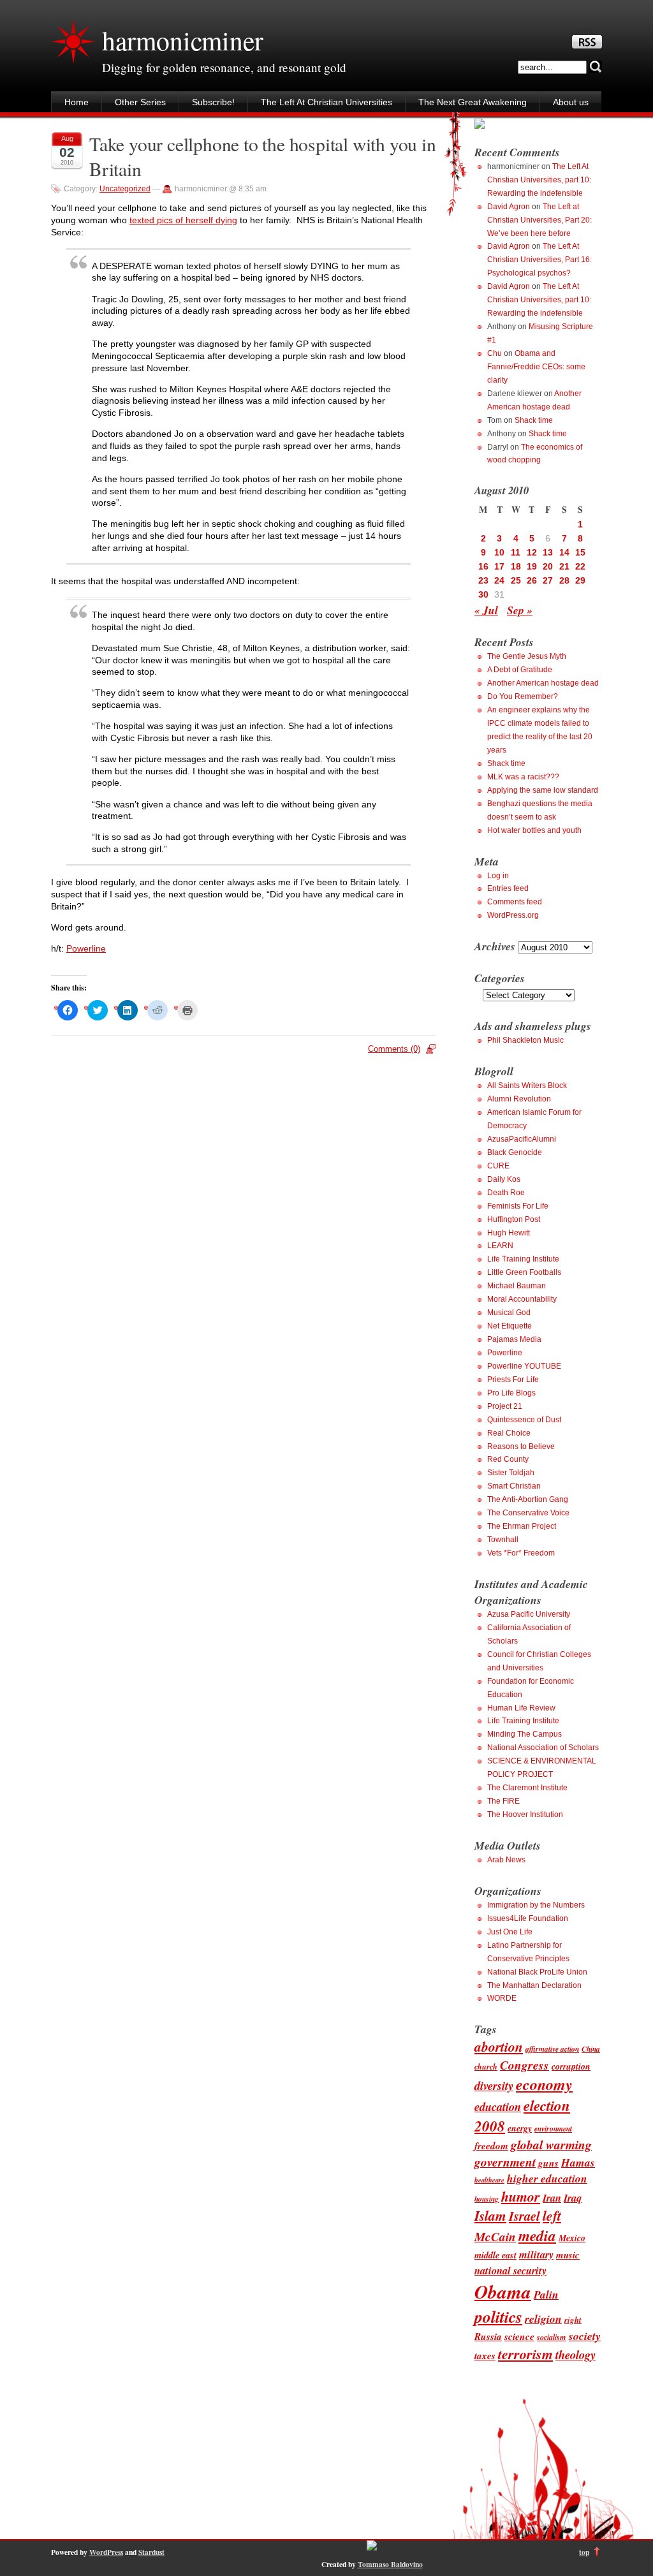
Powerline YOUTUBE (524, 1366)
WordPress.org (513, 915)
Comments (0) (394, 1049)
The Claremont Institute (527, 1788)
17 (499, 566)
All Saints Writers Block (527, 1086)
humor (521, 2196)
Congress (525, 2065)
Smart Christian (514, 1486)
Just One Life (510, 1932)
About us (571, 102)
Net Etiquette (510, 1326)
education (498, 2107)
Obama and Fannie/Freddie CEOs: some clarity (536, 367)
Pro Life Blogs (511, 1393)
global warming (551, 2145)
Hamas (578, 2162)
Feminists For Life (518, 1206)
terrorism (525, 2354)
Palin (546, 2294)
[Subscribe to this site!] (587, 45)
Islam (490, 2216)
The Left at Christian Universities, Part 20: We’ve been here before (539, 220)
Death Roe (506, 1193)
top (584, 2552)
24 (499, 580)
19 (532, 566)
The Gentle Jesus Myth (527, 656)
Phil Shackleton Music (525, 1040)
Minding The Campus (525, 1734)
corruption (571, 2066)
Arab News (506, 1860)
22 (580, 566)
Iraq (573, 2197)
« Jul (486, 610)
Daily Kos (504, 1179)
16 (483, 566)
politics (498, 2316)
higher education (547, 2178)
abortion (499, 2047)
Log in (498, 876)
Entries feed (508, 888)
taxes (485, 2355)
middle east (495, 2255)
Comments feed (515, 902)
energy (520, 2128)
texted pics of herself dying (183, 220)
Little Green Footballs (524, 1272)
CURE (498, 1166)
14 (564, 552)
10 (499, 552)
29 (580, 580)
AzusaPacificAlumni (522, 1139)
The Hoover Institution (525, 1814)
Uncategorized (125, 189)
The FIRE (503, 1801)
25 (516, 580)
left (552, 2216)
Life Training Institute (523, 1259)
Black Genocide (515, 1152)
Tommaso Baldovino (390, 2564)
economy (544, 2084)
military (536, 2254)
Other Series (140, 102)
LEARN (500, 1246)
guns (548, 2163)
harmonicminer (182, 40)
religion (543, 2319)
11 (516, 552)
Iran (552, 2197)
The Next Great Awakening (473, 102)
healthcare (489, 2180)
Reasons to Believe (521, 1446)
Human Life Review (521, 1708)
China (591, 2049)
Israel (525, 2216)
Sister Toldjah (511, 1473)
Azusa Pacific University (529, 1614)
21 (564, 566)
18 (516, 566)
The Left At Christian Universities (326, 102)
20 (548, 566)
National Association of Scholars (543, 1748)
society (585, 2336)
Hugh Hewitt (509, 1233)
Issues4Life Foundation (528, 1918)
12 (532, 552)
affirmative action (552, 2049)
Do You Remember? (523, 696)
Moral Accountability (522, 1299)
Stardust (151, 2552)
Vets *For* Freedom (521, 1553)
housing (487, 2199)
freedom (491, 2145)
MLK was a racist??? (523, 777)
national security (510, 2270)
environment (553, 2129)
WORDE (502, 1998)
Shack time (534, 420)
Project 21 (505, 1406)
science (519, 2336)
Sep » (520, 610)
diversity (494, 2086)
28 (564, 580)
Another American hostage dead (543, 683)
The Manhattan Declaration (534, 1985)
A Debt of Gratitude (520, 670)
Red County (508, 1459)
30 (483, 594)
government (505, 2162)
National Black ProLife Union (537, 1972)
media (537, 2236)
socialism (552, 2337)
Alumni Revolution (519, 1099)
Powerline (86, 948)
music (568, 2255)
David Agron (509, 207)
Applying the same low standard (543, 790)
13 (548, 552)
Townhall (503, 1540)
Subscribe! (213, 102)
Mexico (572, 2238)
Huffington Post (514, 1219)
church (486, 2067)
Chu (495, 353)
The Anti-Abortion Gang (528, 1499)
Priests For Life (513, 1380)
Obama (503, 2292)
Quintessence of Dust (524, 1420)
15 (580, 552)
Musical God (509, 1313)
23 (483, 580)
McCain (495, 2236)
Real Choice (509, 1433)
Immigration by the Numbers (536, 1905)
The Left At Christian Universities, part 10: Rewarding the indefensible (539, 180)
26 (532, 580)
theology (576, 2355)
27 (548, 580)
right (573, 2320)
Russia (488, 2336)
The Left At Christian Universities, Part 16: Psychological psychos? (539, 260)
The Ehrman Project (522, 1526)
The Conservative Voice (528, 1513)
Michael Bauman (517, 1286)
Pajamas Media (514, 1339)
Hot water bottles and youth (534, 830)
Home (77, 102)
